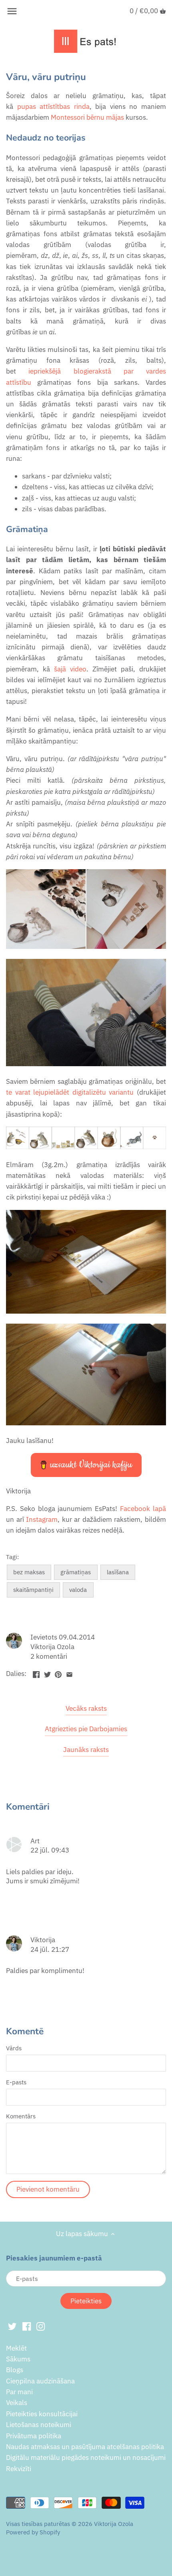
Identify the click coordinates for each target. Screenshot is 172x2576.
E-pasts (16, 2082)
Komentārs (21, 2116)
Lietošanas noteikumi (39, 2425)
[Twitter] (12, 2326)
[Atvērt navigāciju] (12, 11)
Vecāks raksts (86, 1708)
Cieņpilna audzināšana (40, 2381)
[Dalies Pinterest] (58, 1673)
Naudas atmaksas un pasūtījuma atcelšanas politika (85, 2447)
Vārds (14, 2048)
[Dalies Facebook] (36, 1673)
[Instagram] (41, 2326)
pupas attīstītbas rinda (53, 106)
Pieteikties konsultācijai (42, 2414)
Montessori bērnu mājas (87, 117)
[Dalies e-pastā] (69, 1673)
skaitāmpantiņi (33, 1589)
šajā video (70, 669)
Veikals (17, 2403)
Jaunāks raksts (86, 1750)
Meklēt (16, 2348)
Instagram (42, 1519)
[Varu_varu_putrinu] (86, 1147)
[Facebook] (27, 2326)
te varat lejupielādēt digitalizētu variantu (70, 1092)
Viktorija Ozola (114, 2524)
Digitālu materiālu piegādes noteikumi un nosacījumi (86, 2457)
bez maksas (29, 1572)
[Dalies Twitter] (47, 1673)
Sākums (18, 2359)
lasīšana (118, 1572)
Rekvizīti (19, 2469)
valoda (78, 1589)
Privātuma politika (34, 2436)
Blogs (15, 2370)
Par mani (19, 2392)
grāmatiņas (76, 1572)
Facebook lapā (143, 1509)
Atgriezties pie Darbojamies (86, 1729)
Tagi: (12, 1557)
